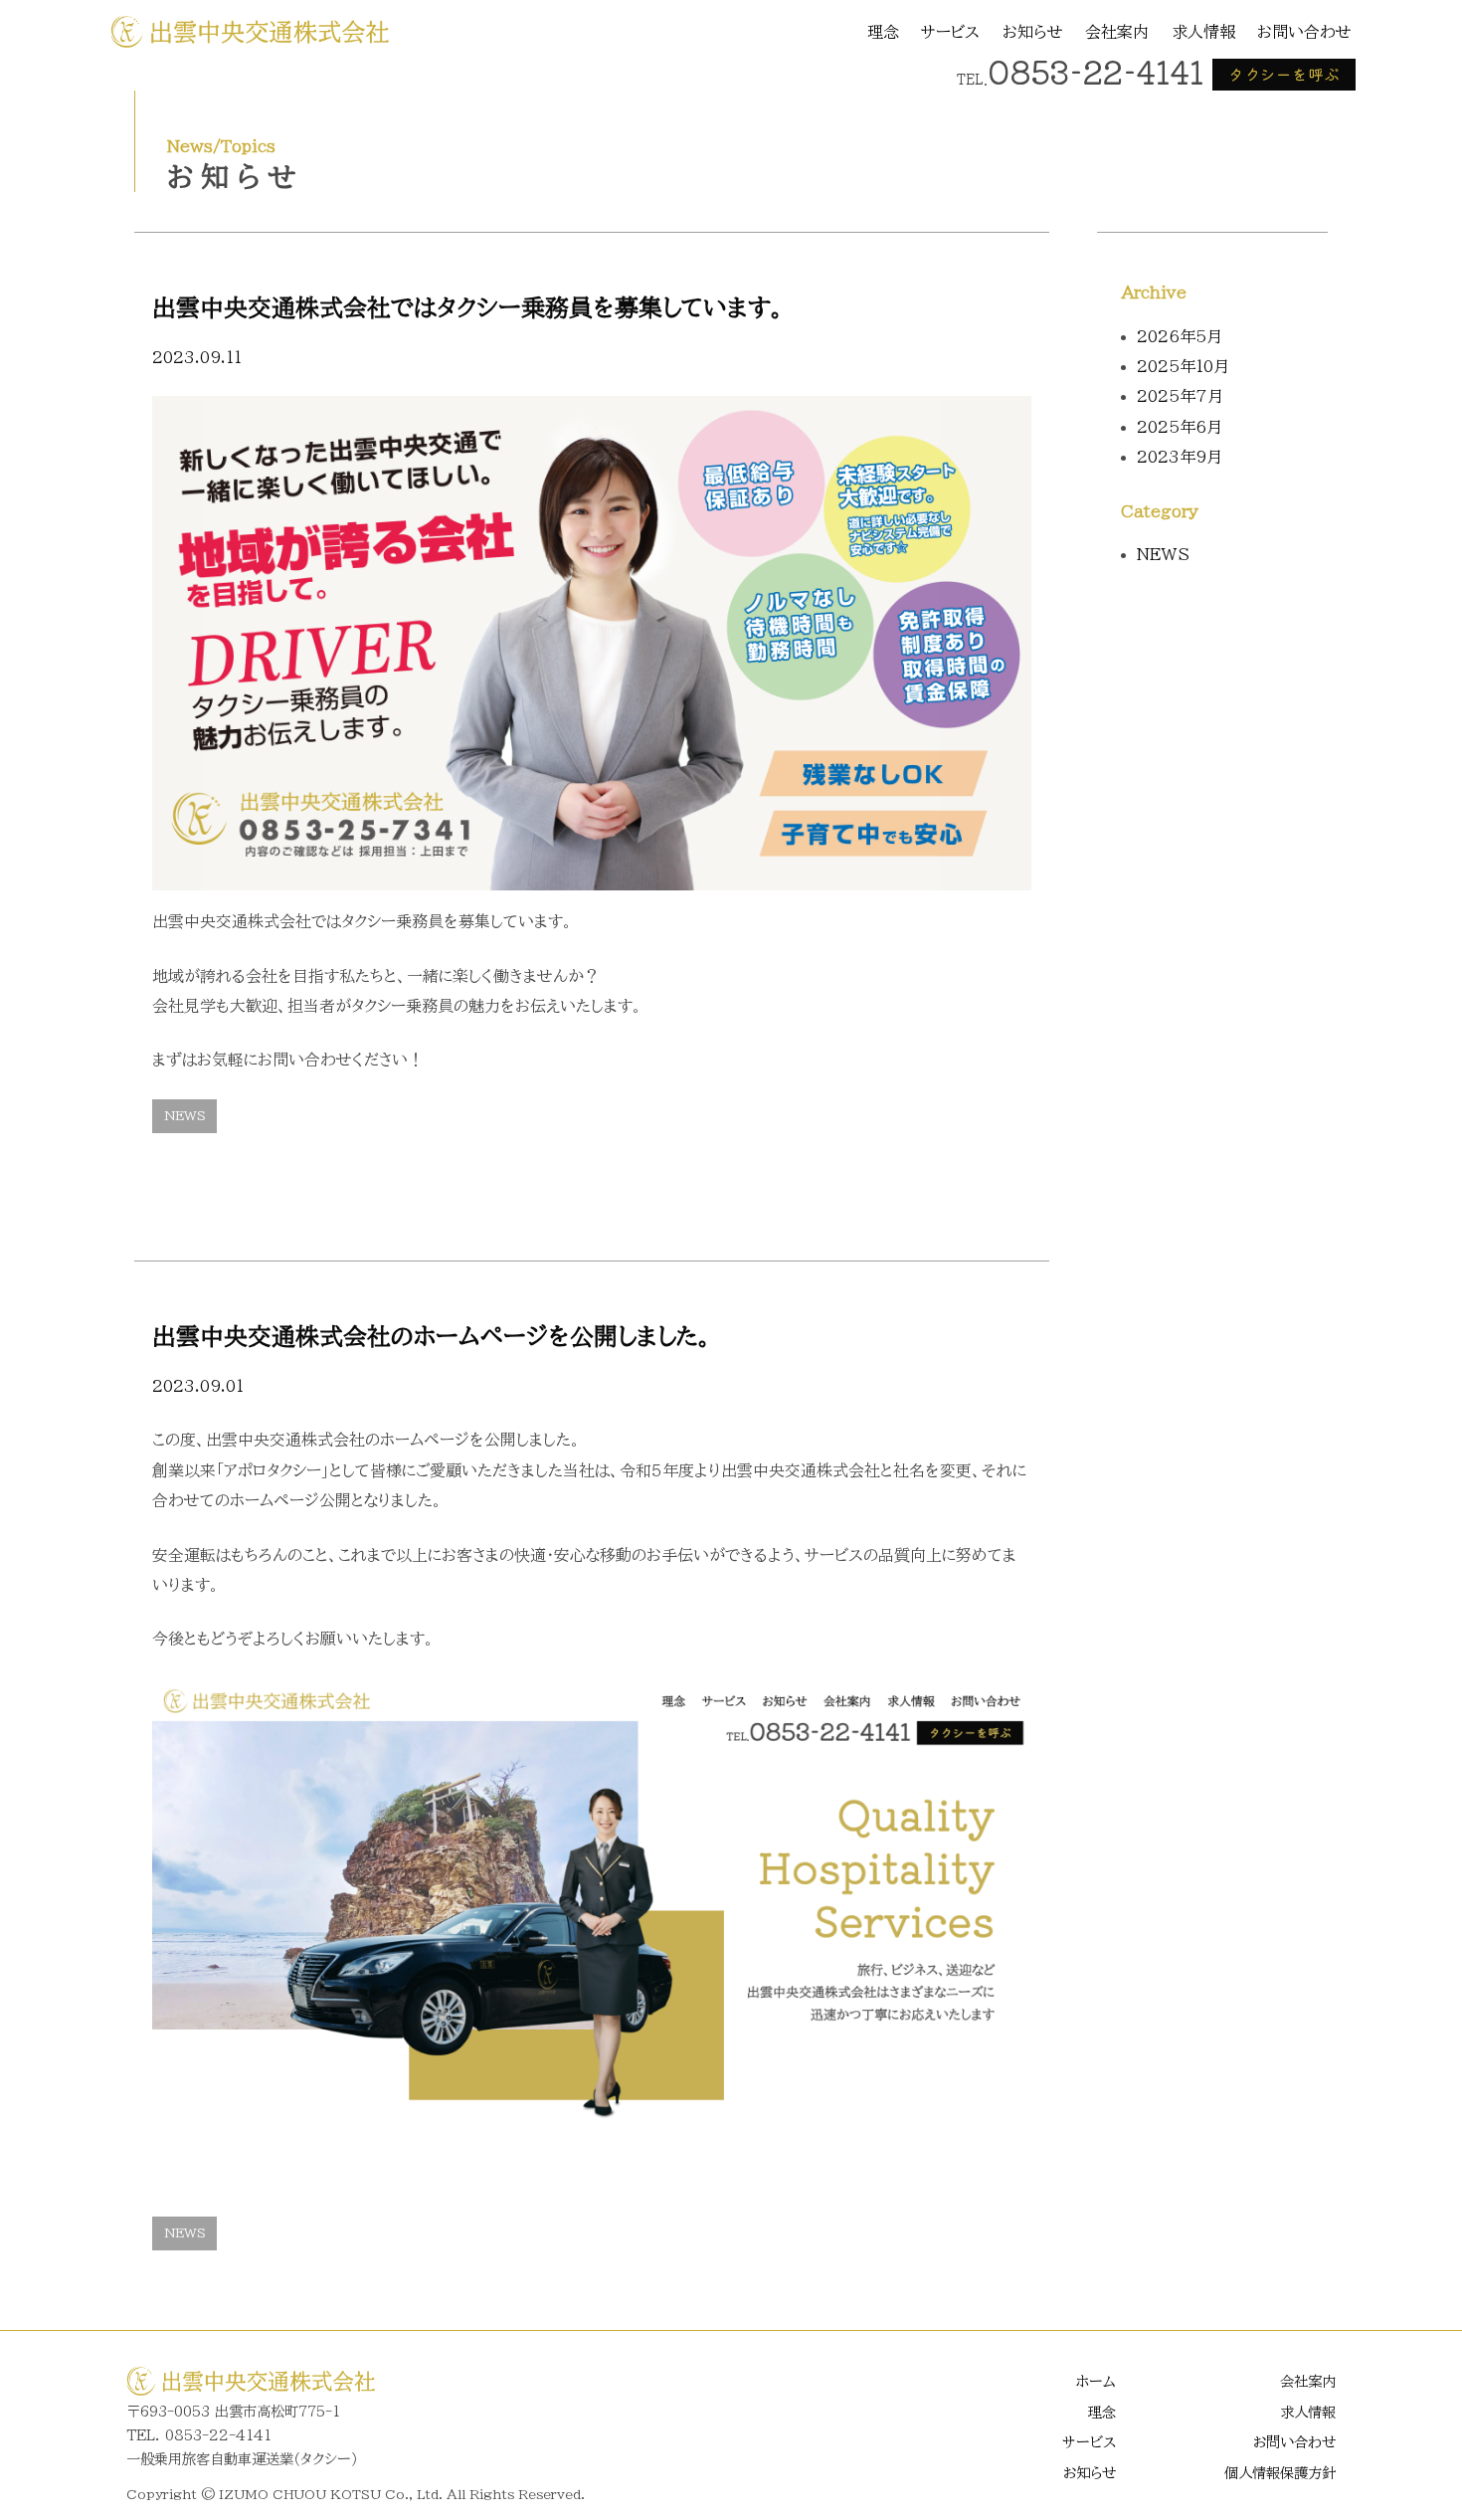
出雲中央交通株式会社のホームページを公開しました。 (432, 1336)
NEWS (185, 1116)
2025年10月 (1183, 366)
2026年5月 (1180, 336)
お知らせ (1033, 32)
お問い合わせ (1304, 32)
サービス (950, 32)
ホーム (1096, 2381)
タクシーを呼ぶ (1284, 74)
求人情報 (1203, 32)
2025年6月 (1180, 427)
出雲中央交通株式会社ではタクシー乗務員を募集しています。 (468, 307)
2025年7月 (1180, 396)
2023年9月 (1180, 457)
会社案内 (1117, 32)
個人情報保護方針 (1280, 2473)
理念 (883, 32)
